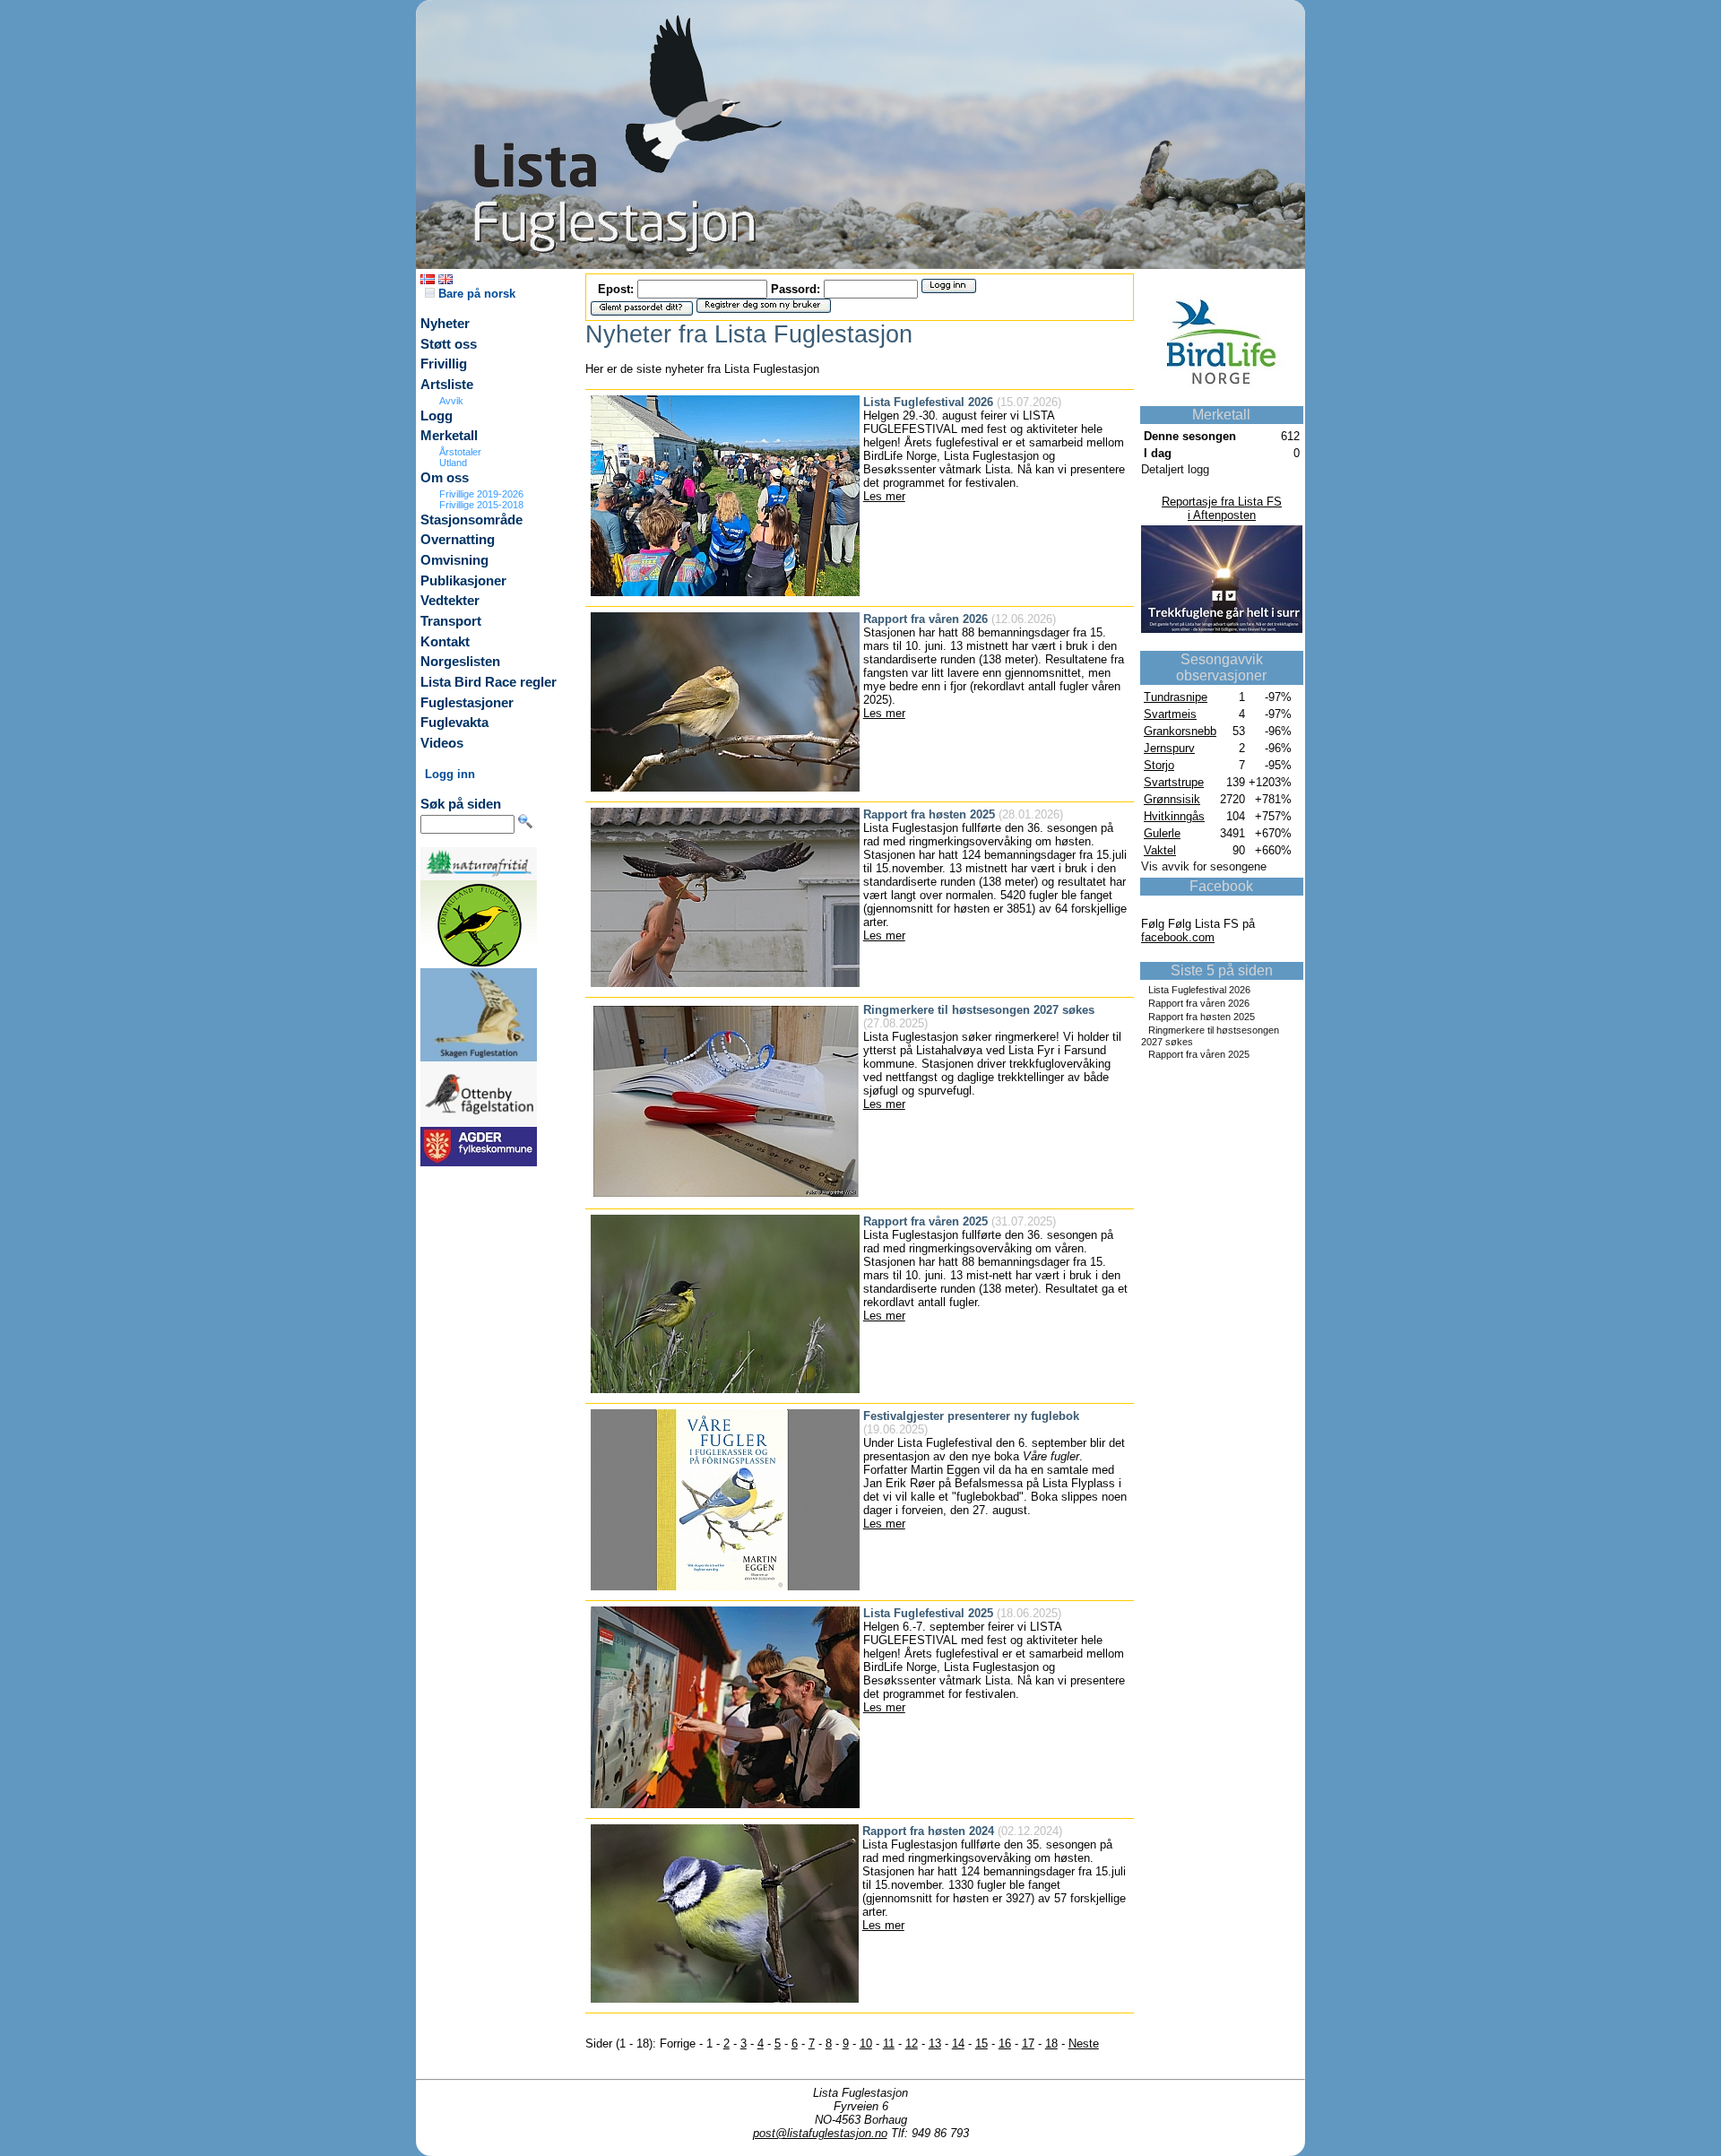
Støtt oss (449, 344)
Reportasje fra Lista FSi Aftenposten (1222, 508)
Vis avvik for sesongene (1204, 866)
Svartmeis (1170, 714)
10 (866, 2043)
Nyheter (445, 324)
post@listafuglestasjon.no (820, 2133)
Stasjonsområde (471, 520)
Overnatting (458, 540)
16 (1005, 2043)
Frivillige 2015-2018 (481, 505)
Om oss (445, 478)
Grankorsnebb (1180, 731)
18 (1051, 2043)
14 (958, 2043)
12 (912, 2043)
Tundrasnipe (1176, 697)
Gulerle (1162, 833)
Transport (451, 621)
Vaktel (1160, 850)
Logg (437, 416)
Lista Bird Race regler (489, 682)
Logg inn (450, 774)
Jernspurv (1169, 748)
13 (935, 2043)
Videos (442, 743)
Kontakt (445, 642)
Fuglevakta (454, 723)
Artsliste (447, 385)
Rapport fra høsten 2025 (1202, 1017)
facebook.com (1178, 937)
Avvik (451, 401)
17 (1028, 2043)
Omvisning (454, 560)
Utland (453, 463)
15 (982, 2043)
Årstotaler (460, 452)
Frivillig (444, 364)
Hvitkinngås (1174, 816)
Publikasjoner (463, 581)
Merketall (449, 436)
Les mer (884, 496)
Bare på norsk (475, 294)
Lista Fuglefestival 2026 (1199, 990)
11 (889, 2043)
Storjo (1159, 765)
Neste (1084, 2043)
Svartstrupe (1174, 782)
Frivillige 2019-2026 (481, 494)
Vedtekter (450, 601)
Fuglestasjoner (467, 703)
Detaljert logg (1175, 469)
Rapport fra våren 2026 (1199, 1003)
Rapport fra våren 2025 (1199, 1054)
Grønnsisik (1172, 799)
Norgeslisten (460, 662)
